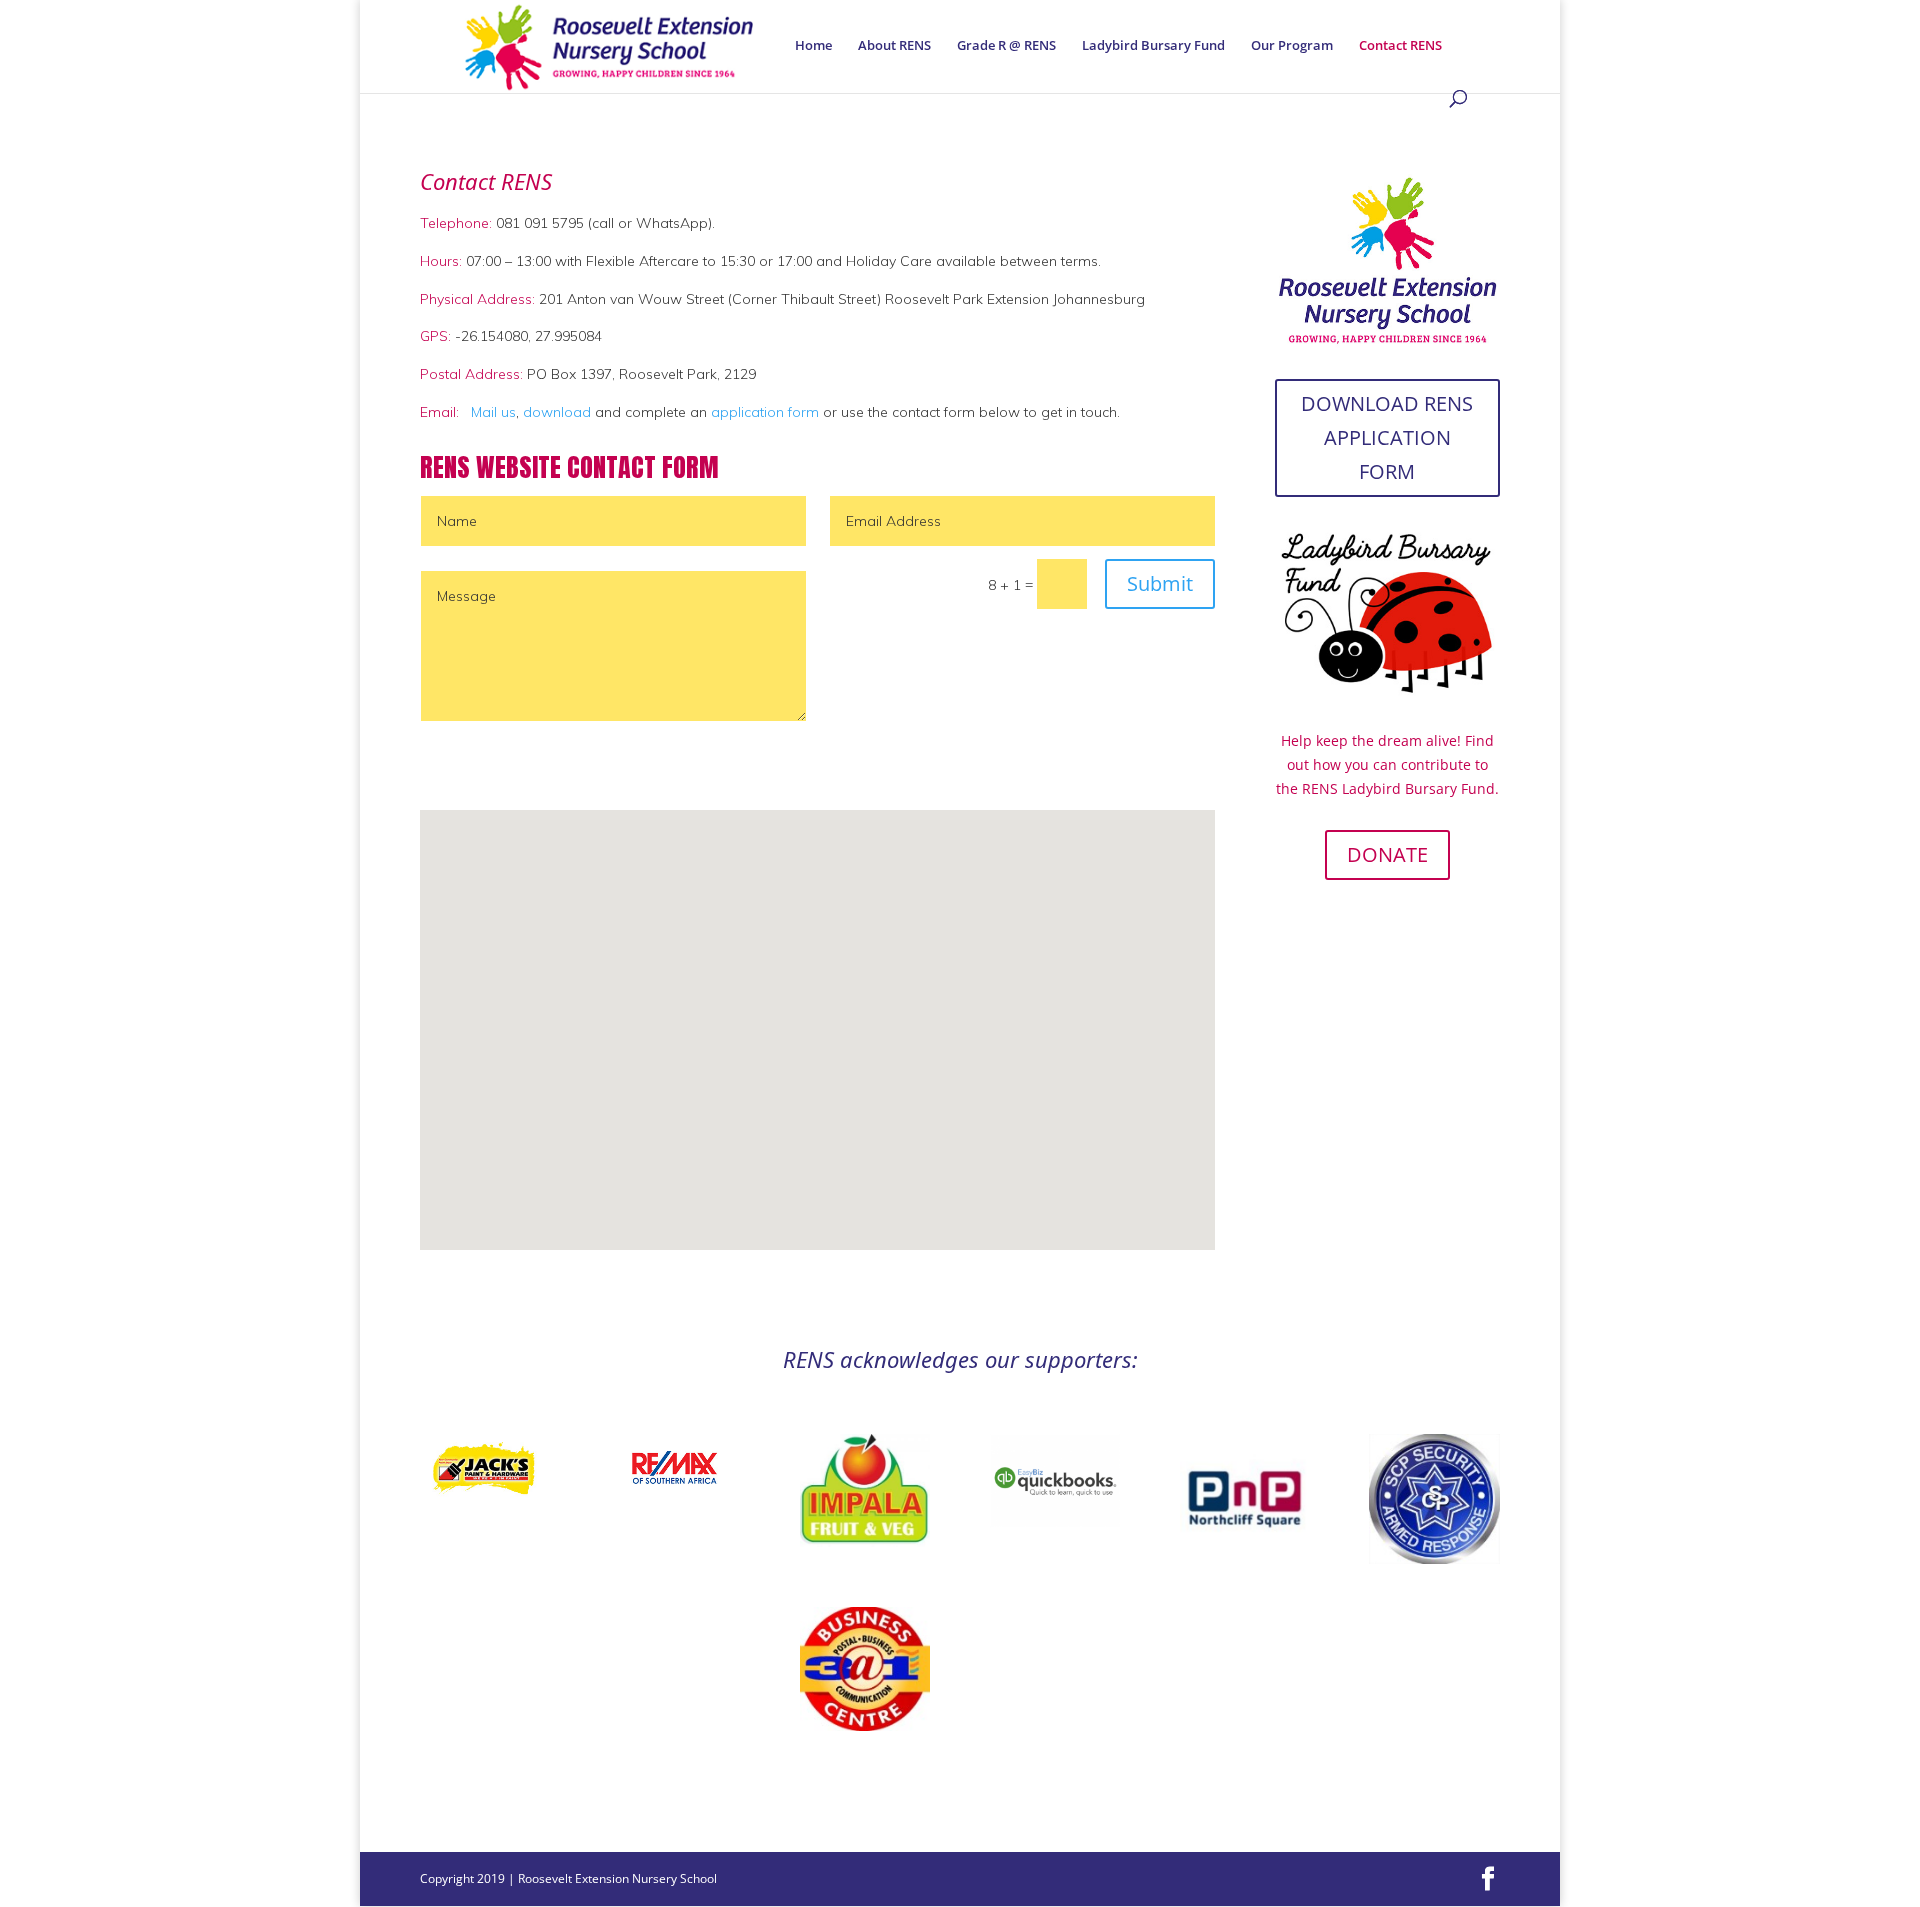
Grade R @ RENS (1006, 46)
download (555, 412)
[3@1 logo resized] (865, 1725)
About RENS (894, 46)
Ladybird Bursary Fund (1153, 46)
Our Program (1292, 46)
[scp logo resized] (1434, 1558)
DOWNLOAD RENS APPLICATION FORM (1387, 437)
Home (813, 46)
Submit (1160, 583)
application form (765, 412)
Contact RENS (1400, 46)
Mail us (493, 412)
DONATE (1387, 854)
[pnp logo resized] (1245, 1556)
